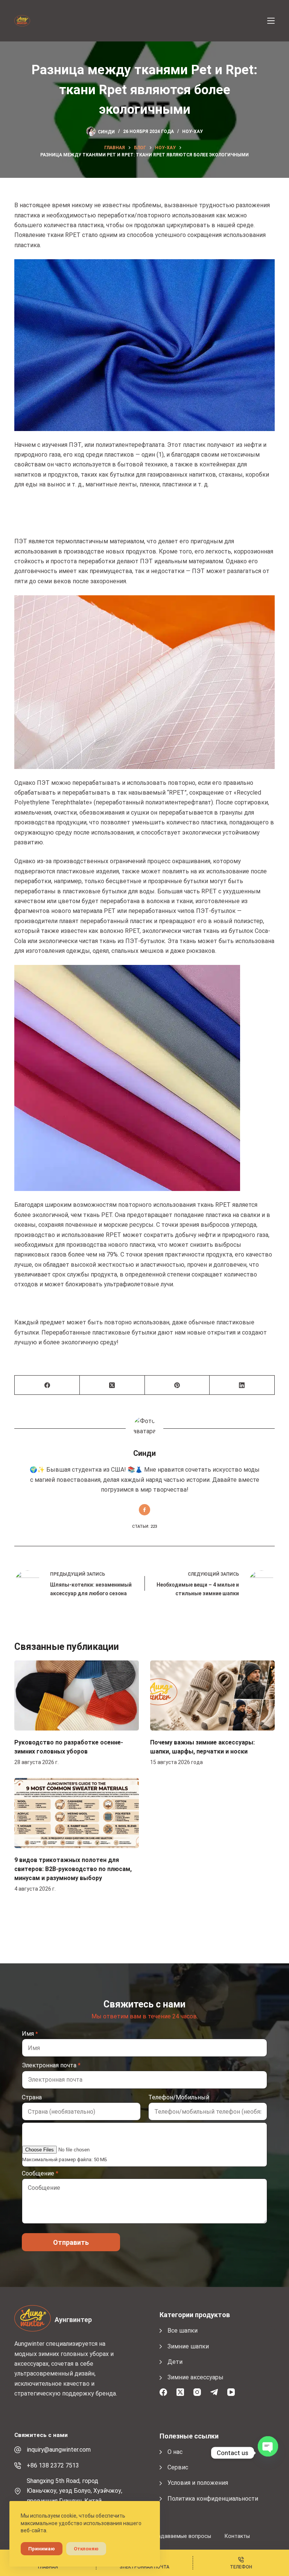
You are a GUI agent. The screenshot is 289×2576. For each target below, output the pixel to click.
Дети (175, 2362)
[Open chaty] (268, 2453)
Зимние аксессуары (195, 2377)
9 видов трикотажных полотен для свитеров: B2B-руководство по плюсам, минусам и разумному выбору (73, 1869)
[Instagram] (197, 2392)
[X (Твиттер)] (112, 1385)
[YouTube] (231, 2392)
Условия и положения (198, 2483)
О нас (175, 2452)
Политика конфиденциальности (213, 2499)
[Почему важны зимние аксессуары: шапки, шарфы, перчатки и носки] (212, 1695)
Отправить (71, 2242)
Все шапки (183, 2331)
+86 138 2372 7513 (53, 2465)
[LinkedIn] (242, 1385)
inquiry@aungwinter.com (59, 2450)
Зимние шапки (188, 2346)
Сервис (178, 2467)
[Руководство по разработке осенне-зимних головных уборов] (77, 1695)
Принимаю (42, 2549)
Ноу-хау (192, 131)
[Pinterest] (177, 1385)
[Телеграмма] (214, 2392)
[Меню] (271, 21)
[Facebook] (47, 1385)
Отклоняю (86, 2549)
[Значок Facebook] (144, 1510)
